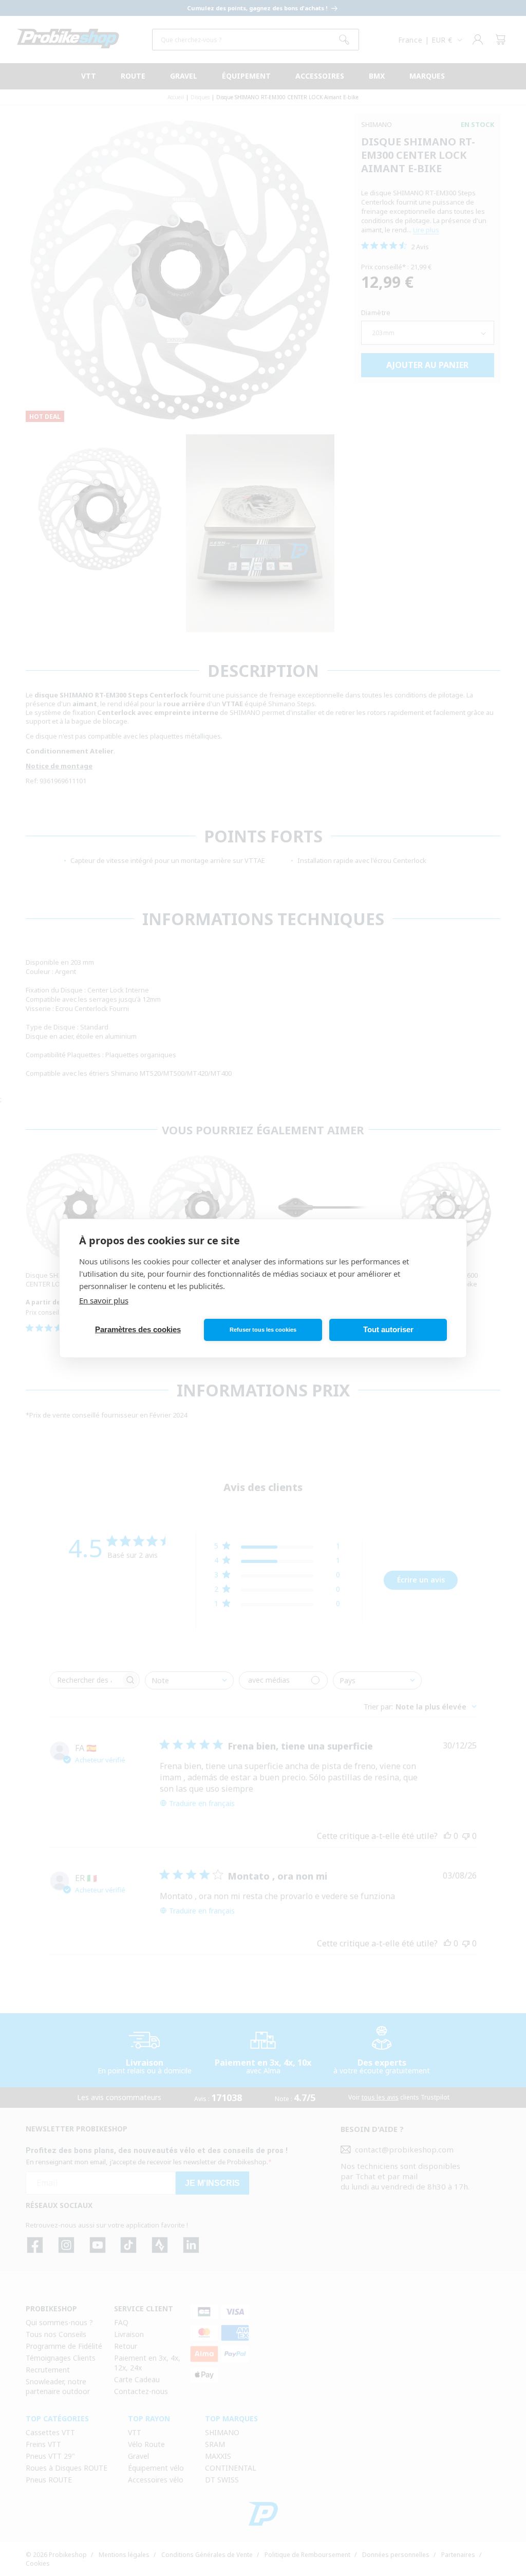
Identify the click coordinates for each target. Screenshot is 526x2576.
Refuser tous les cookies (263, 1330)
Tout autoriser (388, 1329)
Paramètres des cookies (138, 1329)
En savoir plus (104, 1300)
